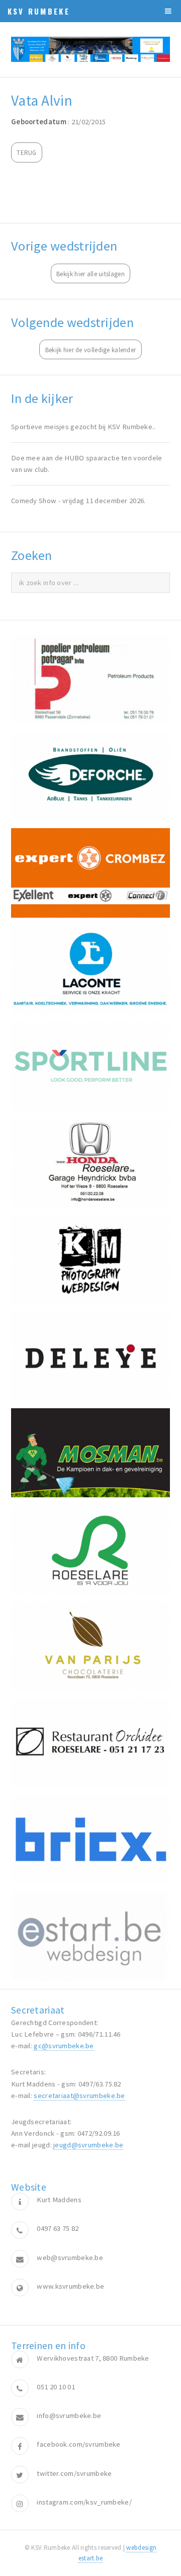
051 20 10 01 (56, 2387)
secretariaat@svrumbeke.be (79, 2096)
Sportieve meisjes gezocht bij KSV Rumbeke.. (83, 427)
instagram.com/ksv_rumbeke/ (84, 2502)
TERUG (26, 153)
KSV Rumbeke (39, 11)
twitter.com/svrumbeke (74, 2473)
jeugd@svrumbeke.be (88, 2145)
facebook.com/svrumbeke (78, 2444)
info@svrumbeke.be (69, 2416)
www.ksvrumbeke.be (70, 2286)
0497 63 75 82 (58, 2228)
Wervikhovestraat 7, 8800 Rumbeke (93, 2358)
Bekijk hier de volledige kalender (91, 350)
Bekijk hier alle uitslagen (90, 274)
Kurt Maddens (59, 2200)
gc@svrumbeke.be (64, 2046)
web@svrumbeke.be (70, 2258)
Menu (168, 11)
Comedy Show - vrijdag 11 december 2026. (78, 501)
